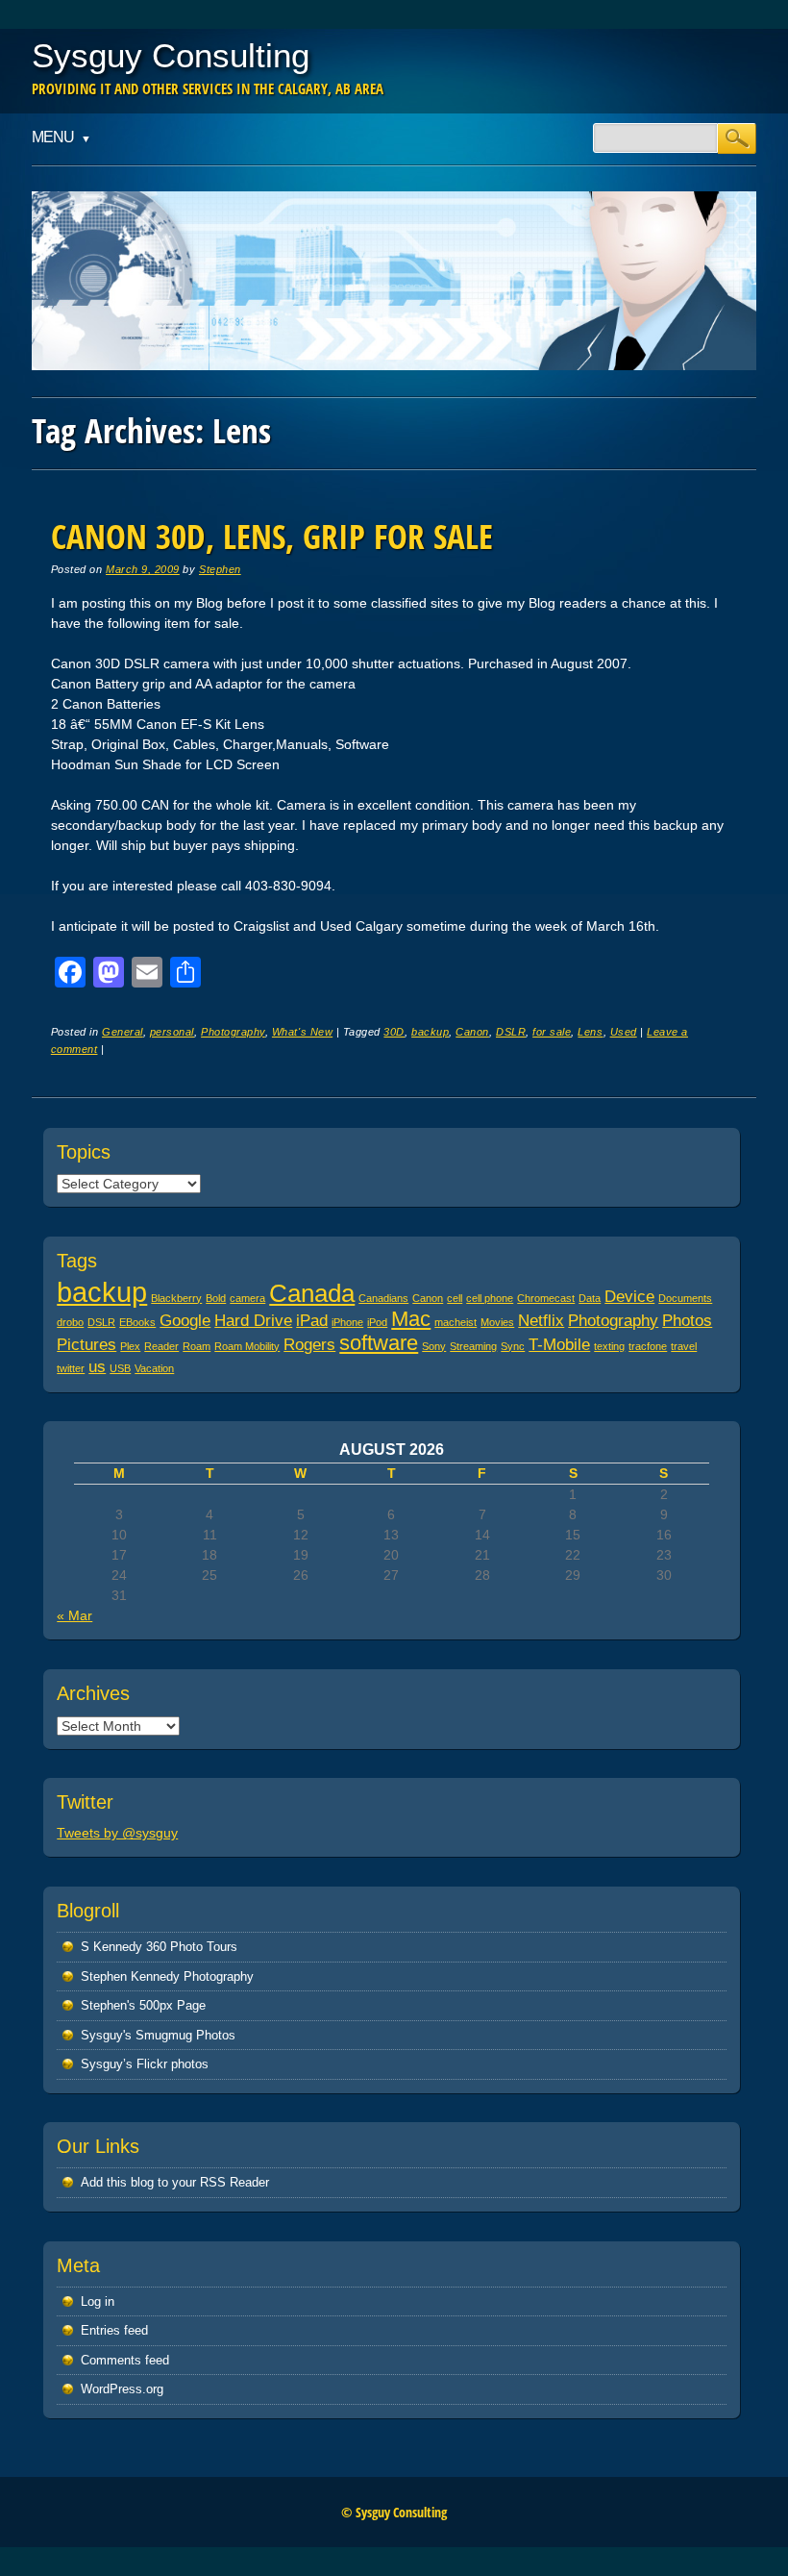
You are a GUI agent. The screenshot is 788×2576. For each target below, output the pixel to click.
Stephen (220, 569)
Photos (687, 1321)
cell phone (490, 1298)
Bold (216, 1298)
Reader (161, 1346)
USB (120, 1368)
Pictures (86, 1345)
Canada (312, 1293)
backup (430, 1032)
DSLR (511, 1032)
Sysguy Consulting (171, 55)
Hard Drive (253, 1321)
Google (185, 1321)
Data (590, 1298)
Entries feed (114, 2330)
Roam (197, 1346)
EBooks (137, 1322)
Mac (411, 1319)
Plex (130, 1346)
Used (624, 1032)
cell (455, 1298)
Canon (472, 1032)
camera (247, 1298)
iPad (312, 1321)
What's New (302, 1032)
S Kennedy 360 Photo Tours (159, 1947)
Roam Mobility (247, 1346)
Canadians (383, 1298)
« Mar (74, 1615)
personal (172, 1032)
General (123, 1032)
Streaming (473, 1346)
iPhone (347, 1322)
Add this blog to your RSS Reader (175, 2182)
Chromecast (546, 1298)
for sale (552, 1032)
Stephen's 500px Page (143, 2005)
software (379, 1343)
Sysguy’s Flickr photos (145, 2064)
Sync (513, 1346)
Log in (98, 2301)
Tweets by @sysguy (117, 1833)
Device (629, 1297)
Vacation (154, 1368)
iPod (377, 1322)
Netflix (541, 1321)
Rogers (309, 1345)
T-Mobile (559, 1345)
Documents (685, 1298)
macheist (456, 1322)
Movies (497, 1322)
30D (394, 1032)
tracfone (648, 1346)
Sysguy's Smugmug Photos (158, 2035)
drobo (70, 1322)
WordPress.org (122, 2389)
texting (609, 1346)
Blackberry (176, 1298)
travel (684, 1346)
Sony (434, 1346)
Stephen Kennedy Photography (167, 1976)
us (97, 1367)
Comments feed (125, 2360)
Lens (590, 1032)
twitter (71, 1368)
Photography (233, 1032)
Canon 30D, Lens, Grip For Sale (272, 536)
